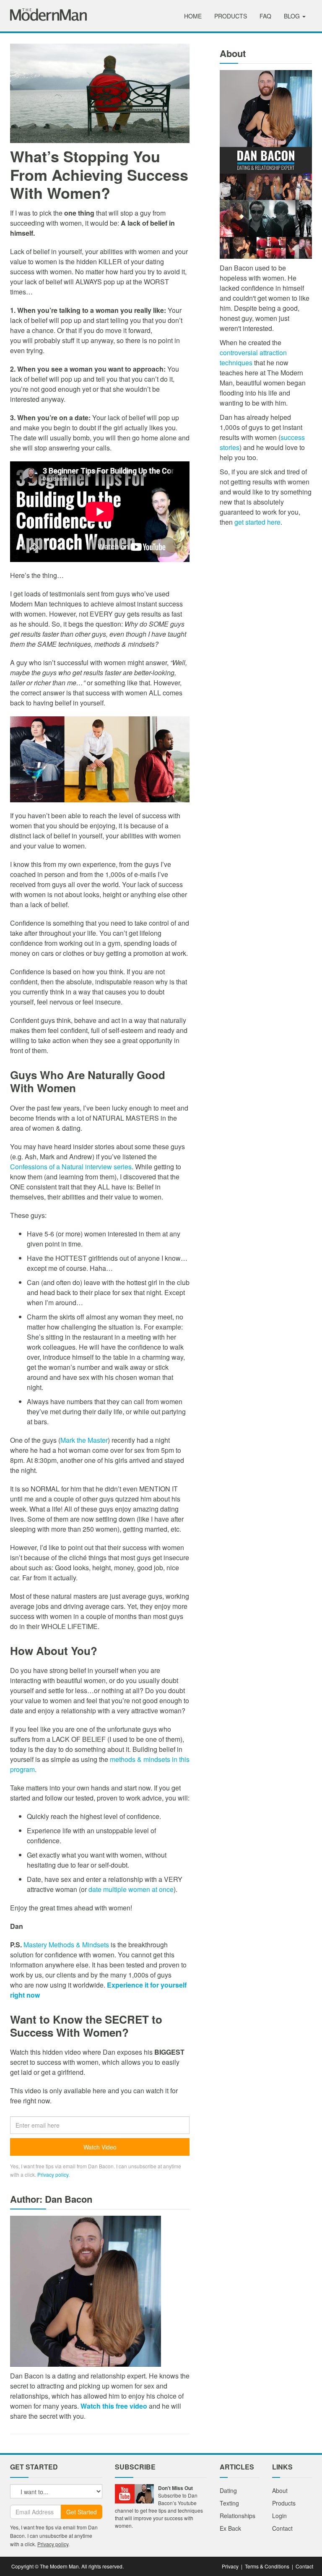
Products (231, 16)
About (280, 2490)
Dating (228, 2490)
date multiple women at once (131, 1889)
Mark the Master (84, 1440)
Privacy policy (53, 2174)
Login (279, 2516)
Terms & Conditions (267, 2566)
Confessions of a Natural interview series (71, 1167)
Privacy (230, 2566)
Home (193, 16)
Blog (293, 16)
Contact (282, 2528)
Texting (229, 2503)
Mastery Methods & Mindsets (66, 1945)
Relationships (238, 2516)
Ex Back (230, 2528)
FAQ (265, 16)
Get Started (82, 2512)
